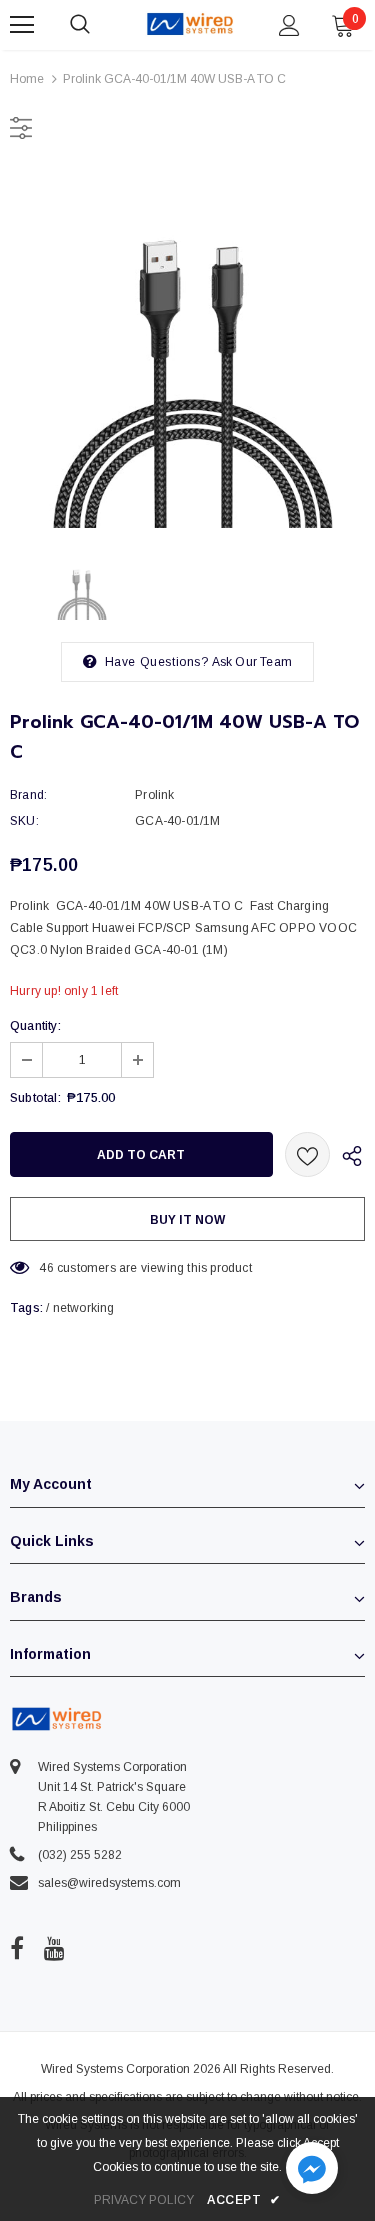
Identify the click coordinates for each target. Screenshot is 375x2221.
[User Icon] (289, 25)
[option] (187, 350)
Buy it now (187, 1220)
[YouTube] (54, 1948)
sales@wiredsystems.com (109, 1883)
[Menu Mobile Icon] (22, 25)
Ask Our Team (252, 662)
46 (46, 1268)
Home (27, 79)
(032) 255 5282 (80, 1855)
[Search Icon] (100, 25)
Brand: (28, 795)
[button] (312, 2170)
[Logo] (190, 24)
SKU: (24, 821)
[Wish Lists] (307, 1154)
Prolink (154, 795)
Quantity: (35, 1026)
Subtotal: (35, 1098)
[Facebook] (17, 1948)
